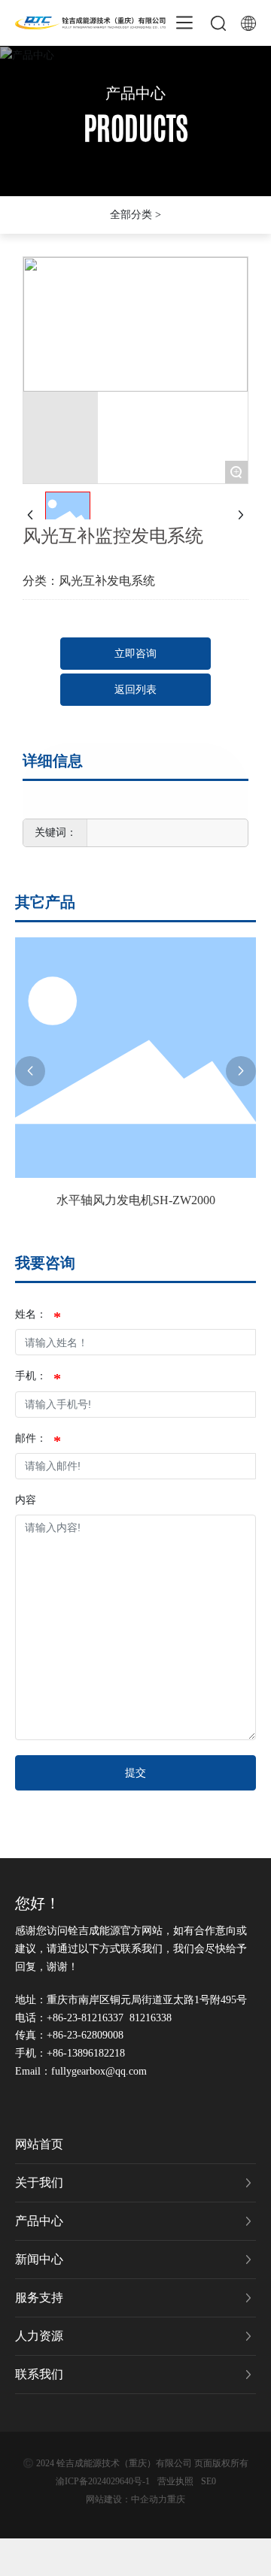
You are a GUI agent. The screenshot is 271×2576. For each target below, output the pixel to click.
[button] (30, 1071)
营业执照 (175, 2481)
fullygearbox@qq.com (99, 2071)
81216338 (151, 2018)
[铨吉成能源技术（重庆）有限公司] (90, 21)
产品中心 (135, 93)
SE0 (209, 2481)
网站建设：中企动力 (126, 2499)
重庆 (176, 2499)
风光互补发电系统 (107, 581)
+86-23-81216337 (85, 2018)
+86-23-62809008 (85, 2035)
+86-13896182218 (86, 2053)
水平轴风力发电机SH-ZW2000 (136, 1200)
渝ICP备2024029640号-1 (103, 2481)
